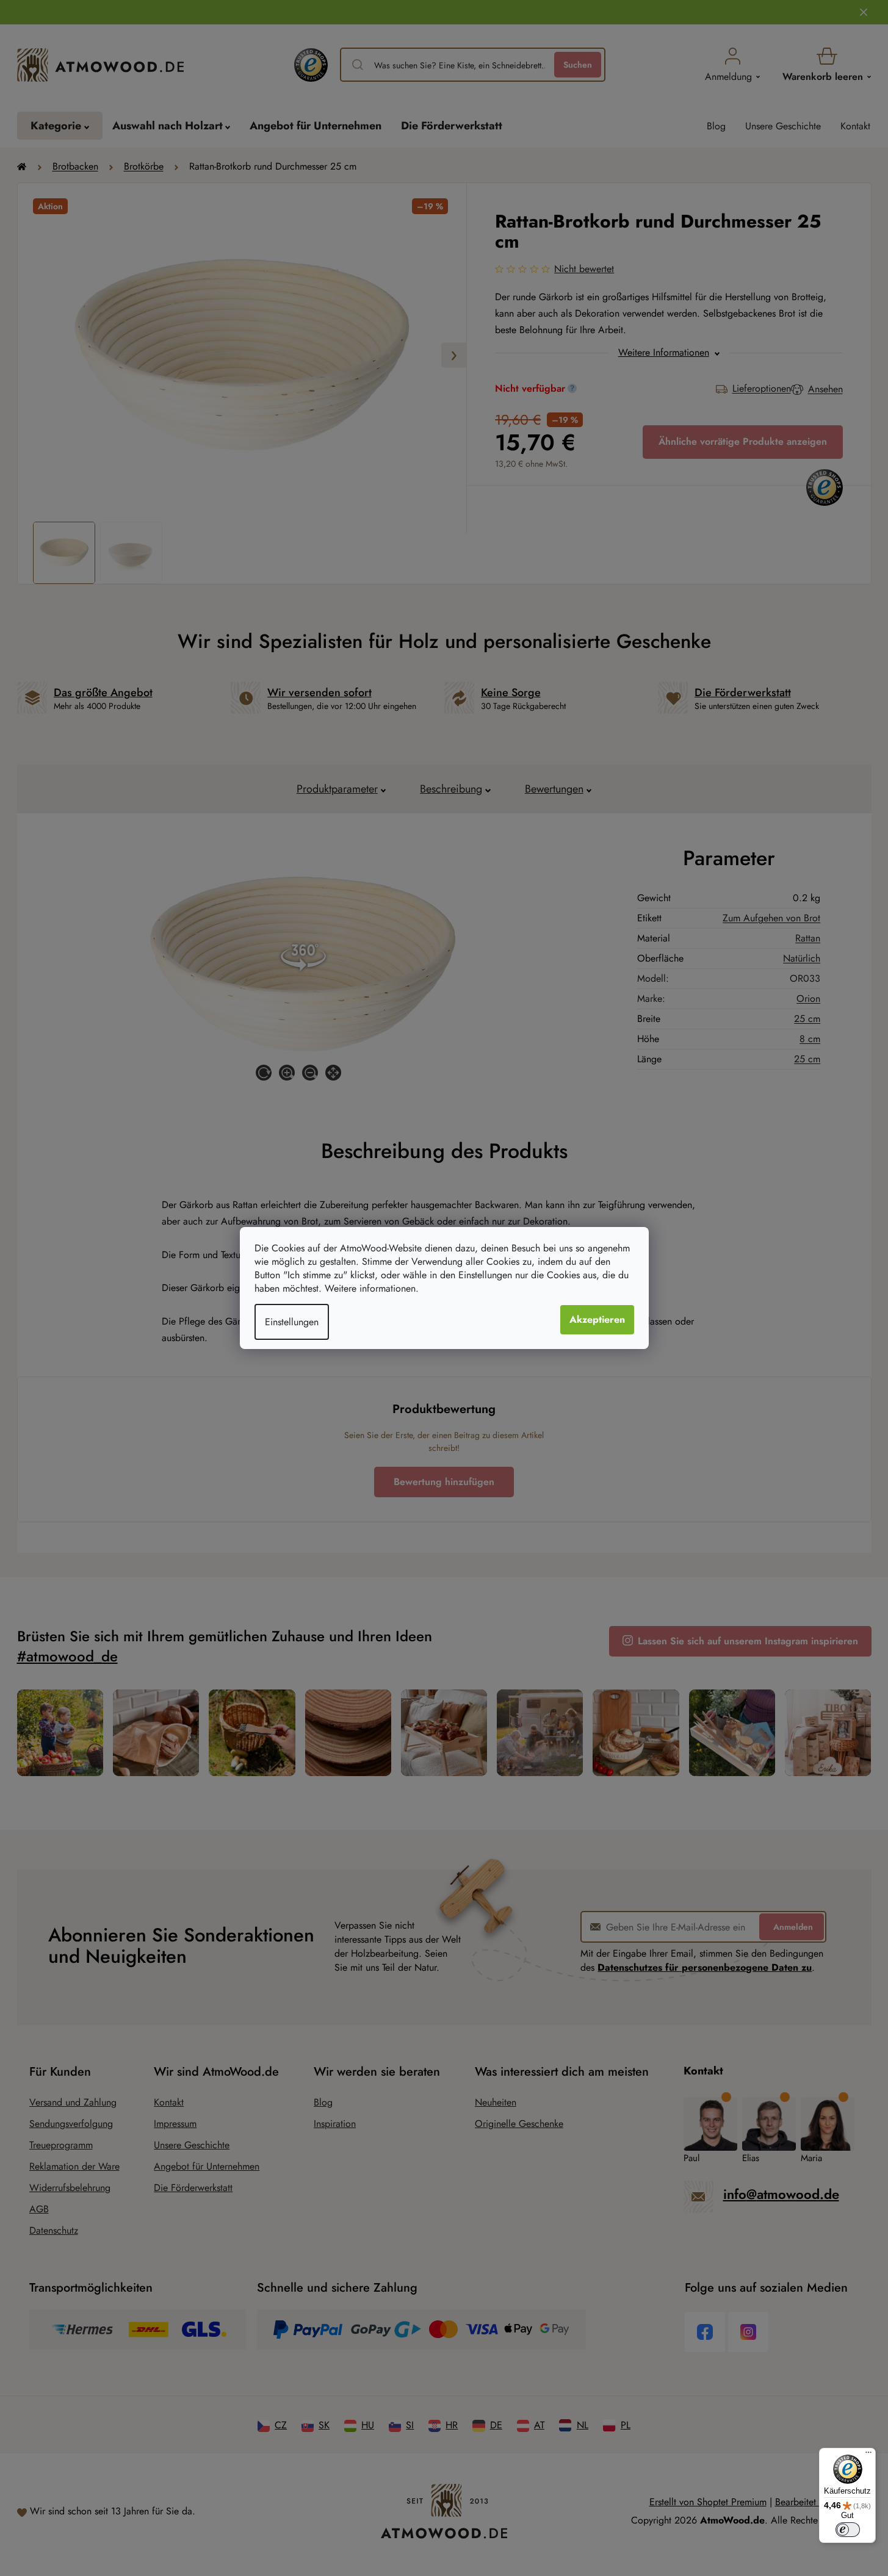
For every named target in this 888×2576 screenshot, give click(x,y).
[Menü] (868, 2455)
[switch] (848, 2530)
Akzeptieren (597, 1319)
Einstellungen (292, 1322)
